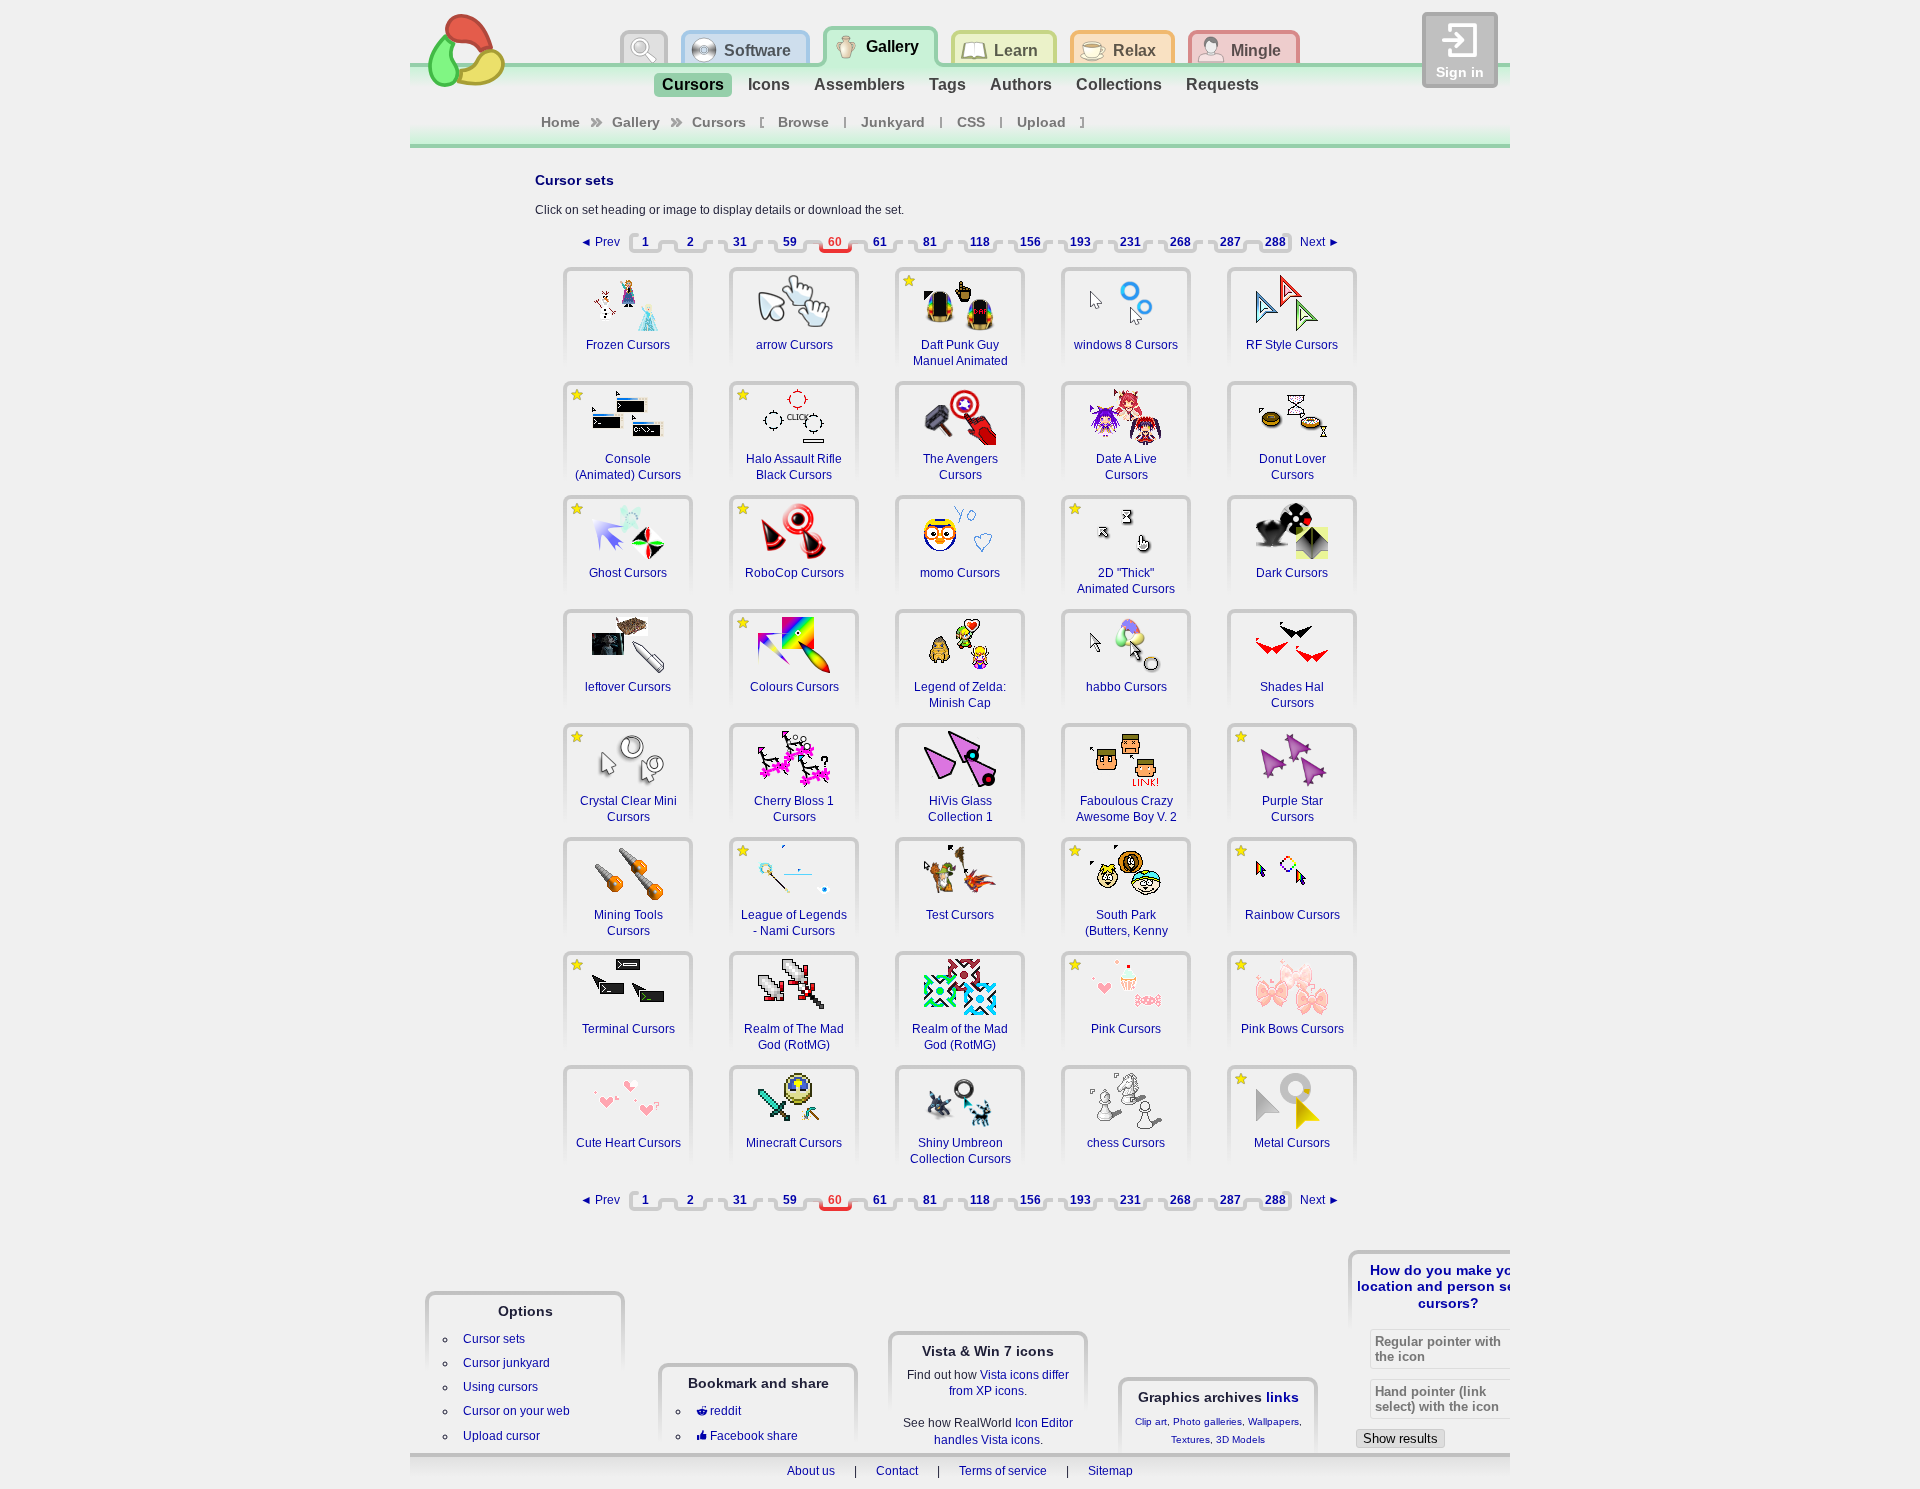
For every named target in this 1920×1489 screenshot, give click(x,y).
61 (880, 242)
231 (1130, 242)
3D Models (1240, 1439)
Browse (803, 122)
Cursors (693, 84)
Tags (947, 84)
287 (1230, 242)
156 (1030, 242)
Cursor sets (494, 1339)
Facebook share (754, 1436)
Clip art (1151, 1421)
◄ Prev (600, 242)
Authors (1021, 84)
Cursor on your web (516, 1411)
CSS (971, 122)
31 (740, 242)
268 (1180, 242)
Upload (1041, 122)
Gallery (636, 122)
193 (1080, 242)
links (1282, 1397)
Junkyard (893, 122)
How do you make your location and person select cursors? (1448, 1286)
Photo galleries (1207, 1421)
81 (930, 242)
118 (980, 242)
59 (790, 242)
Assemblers (859, 84)
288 (1275, 242)
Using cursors (500, 1387)
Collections (1119, 84)
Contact (897, 1471)
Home (560, 122)
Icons (769, 84)
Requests (1222, 84)
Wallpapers (1273, 1421)
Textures (1190, 1439)
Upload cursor (501, 1436)
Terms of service (1003, 1471)
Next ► (1320, 242)
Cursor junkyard (506, 1363)
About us (811, 1471)
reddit (725, 1411)
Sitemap (1110, 1471)
